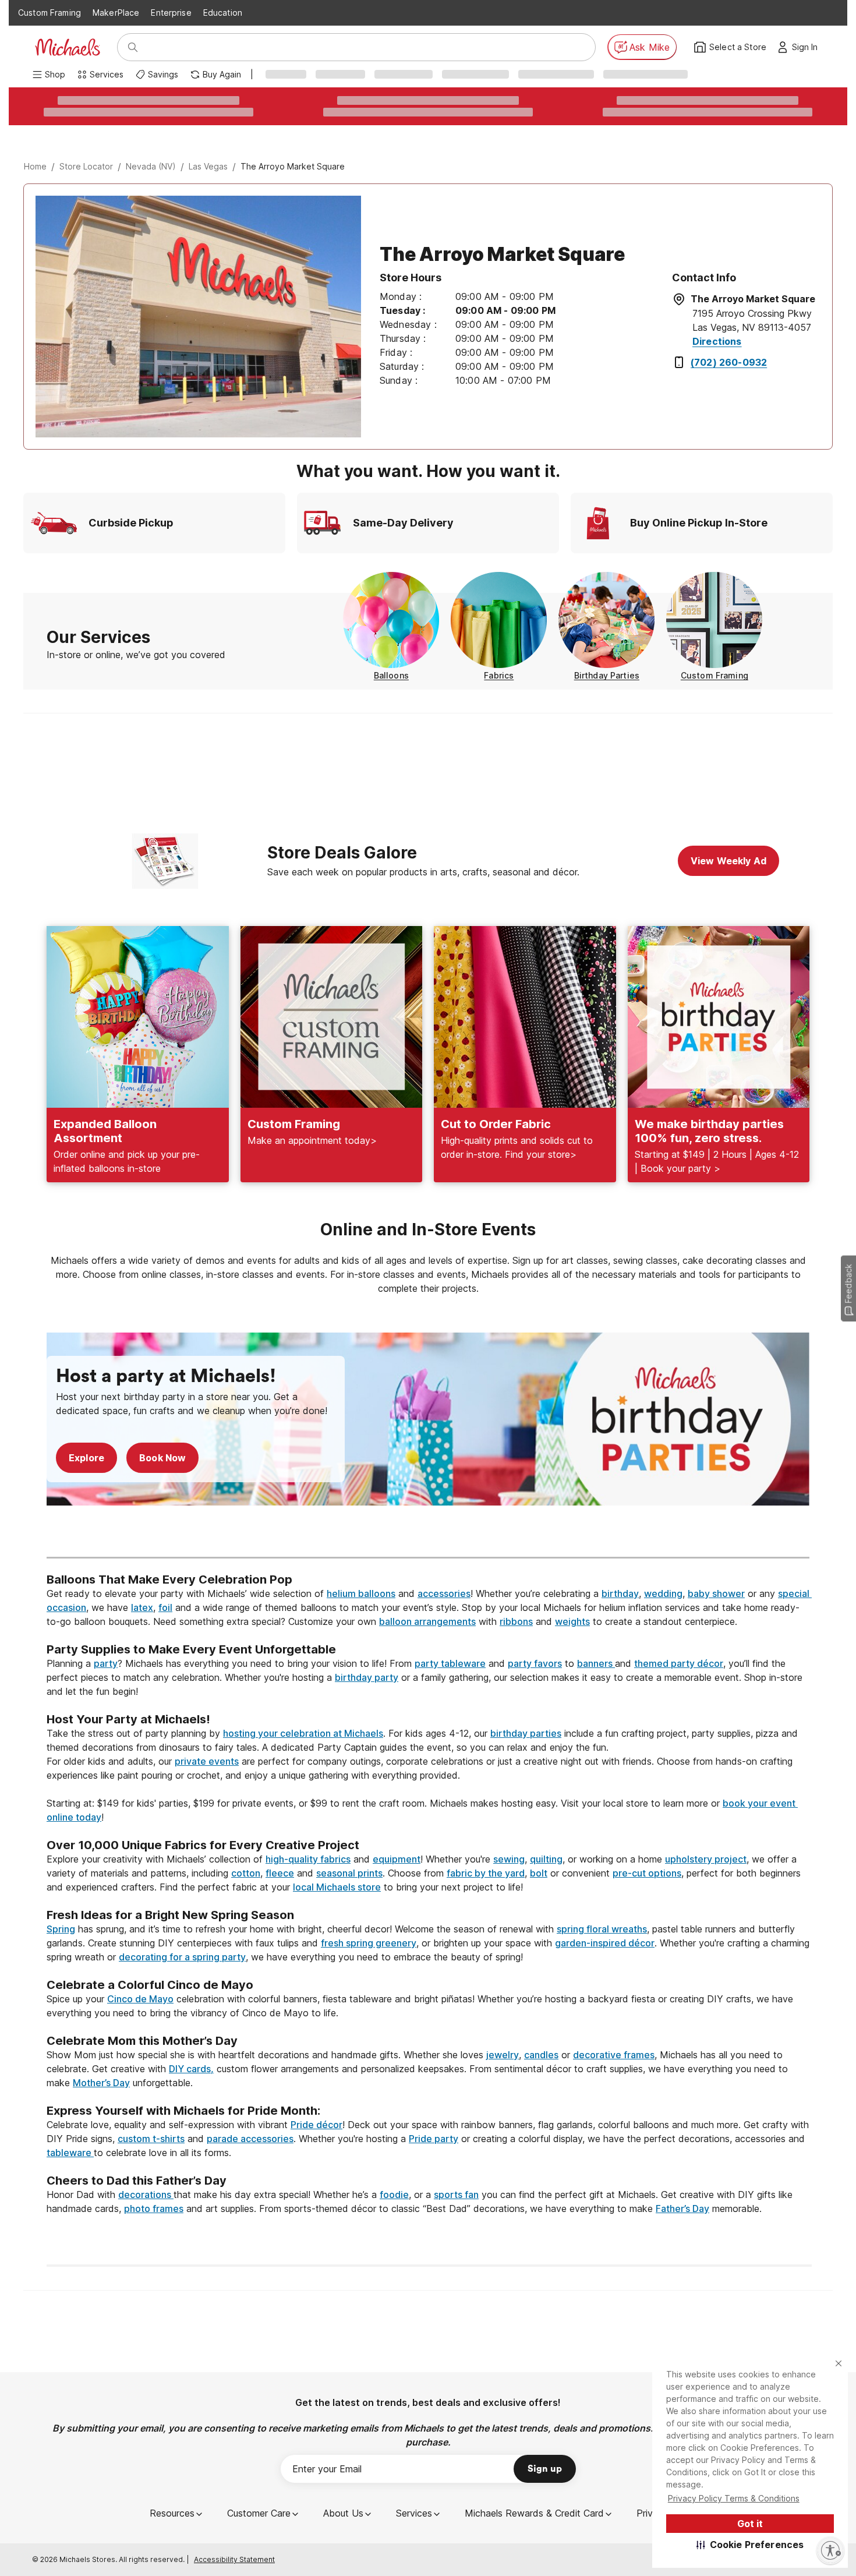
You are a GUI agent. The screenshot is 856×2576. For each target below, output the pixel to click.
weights (572, 1621)
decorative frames (614, 2055)
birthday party (367, 1677)
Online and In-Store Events (428, 1229)
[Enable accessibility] (830, 2550)
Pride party (434, 2139)
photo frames (154, 2208)
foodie (394, 2195)
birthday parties (526, 1733)
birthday (620, 1593)
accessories (444, 1593)
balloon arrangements (427, 1621)
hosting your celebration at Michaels (303, 1733)
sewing (509, 1859)
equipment (397, 1859)
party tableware (450, 1663)
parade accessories (250, 2139)
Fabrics (499, 675)
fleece (280, 1873)
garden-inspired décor (605, 1943)
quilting (546, 1859)
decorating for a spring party (182, 1957)
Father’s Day (682, 2208)
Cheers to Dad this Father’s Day (137, 2181)
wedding (663, 1593)
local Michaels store (337, 1887)
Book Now (162, 1458)
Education (223, 13)
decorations (146, 2195)
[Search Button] (133, 47)
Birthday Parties (607, 675)
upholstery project (706, 1859)
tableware (70, 2153)
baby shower (716, 1593)
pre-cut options (647, 1873)
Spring (61, 1929)
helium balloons (361, 1593)
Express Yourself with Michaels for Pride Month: (185, 2111)
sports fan (456, 2195)
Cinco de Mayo (140, 1999)
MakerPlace (116, 13)
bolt (539, 1873)
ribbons (516, 1621)
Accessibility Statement (234, 2559)
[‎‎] (428, 1635)
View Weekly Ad (728, 861)
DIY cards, (191, 2069)
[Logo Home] (68, 47)
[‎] (428, 1536)
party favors (535, 1663)
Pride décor (316, 2125)
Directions (717, 341)
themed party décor (679, 1663)
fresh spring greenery (369, 1943)
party (106, 1663)
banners (596, 1663)
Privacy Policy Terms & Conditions (734, 2498)
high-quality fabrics (308, 1859)
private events (207, 1761)
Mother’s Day (101, 2083)
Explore (86, 1458)
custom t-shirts (151, 2139)
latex (142, 1607)
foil (165, 1607)
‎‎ (428, 1566)
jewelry (503, 2055)
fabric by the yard (486, 1873)
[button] (750, 2545)
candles (541, 2055)
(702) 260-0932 (729, 362)
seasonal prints (349, 1873)
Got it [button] (750, 2524)
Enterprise (171, 13)
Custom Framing (49, 13)
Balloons (391, 675)
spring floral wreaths (602, 1929)
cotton (246, 1873)
